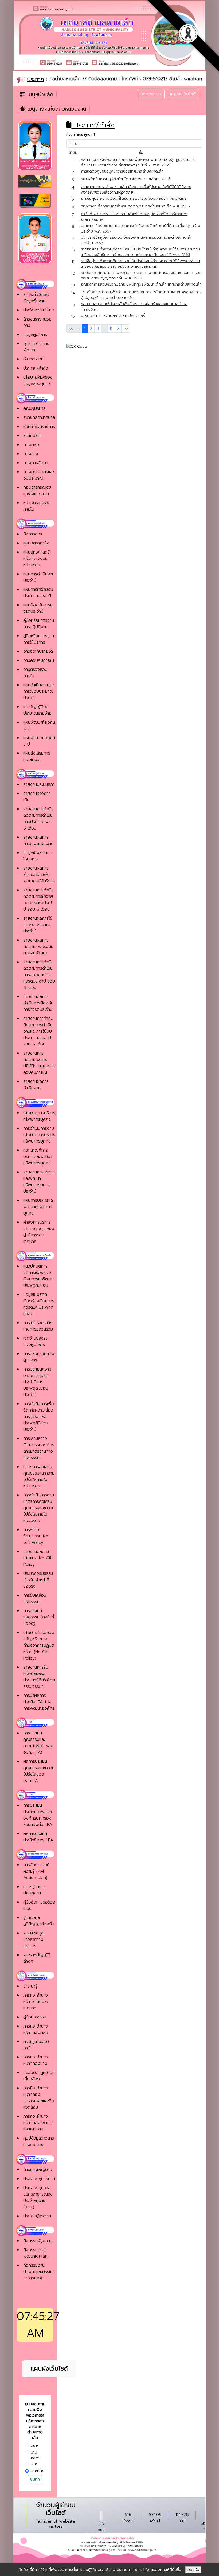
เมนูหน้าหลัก (39, 94)
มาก (34, 2464)
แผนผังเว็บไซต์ (183, 94)
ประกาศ (36, 79)
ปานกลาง (35, 2455)
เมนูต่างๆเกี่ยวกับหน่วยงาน (57, 109)
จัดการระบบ (151, 94)
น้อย (34, 2445)
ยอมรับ (193, 2570)
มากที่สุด (38, 2471)
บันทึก (35, 2479)
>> (126, 329)
